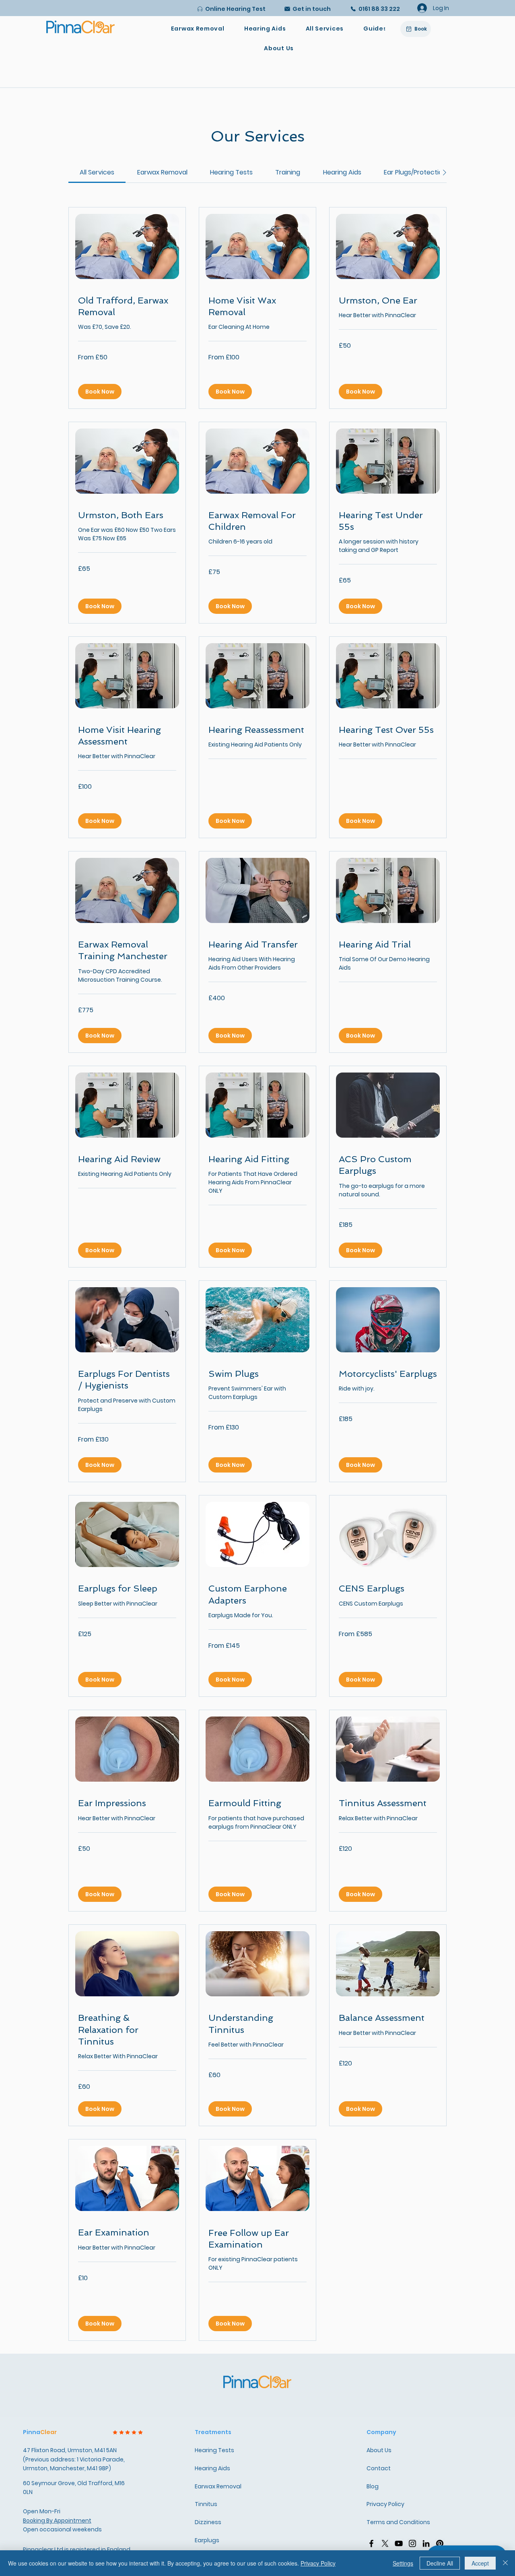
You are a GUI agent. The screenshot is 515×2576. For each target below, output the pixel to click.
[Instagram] (412, 2543)
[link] (97, 172)
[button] (325, 29)
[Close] (505, 2563)
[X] (385, 2543)
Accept (480, 2563)
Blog (373, 2486)
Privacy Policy (318, 2563)
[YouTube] (399, 2543)
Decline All (440, 2563)
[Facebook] (371, 2543)
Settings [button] (403, 2563)
